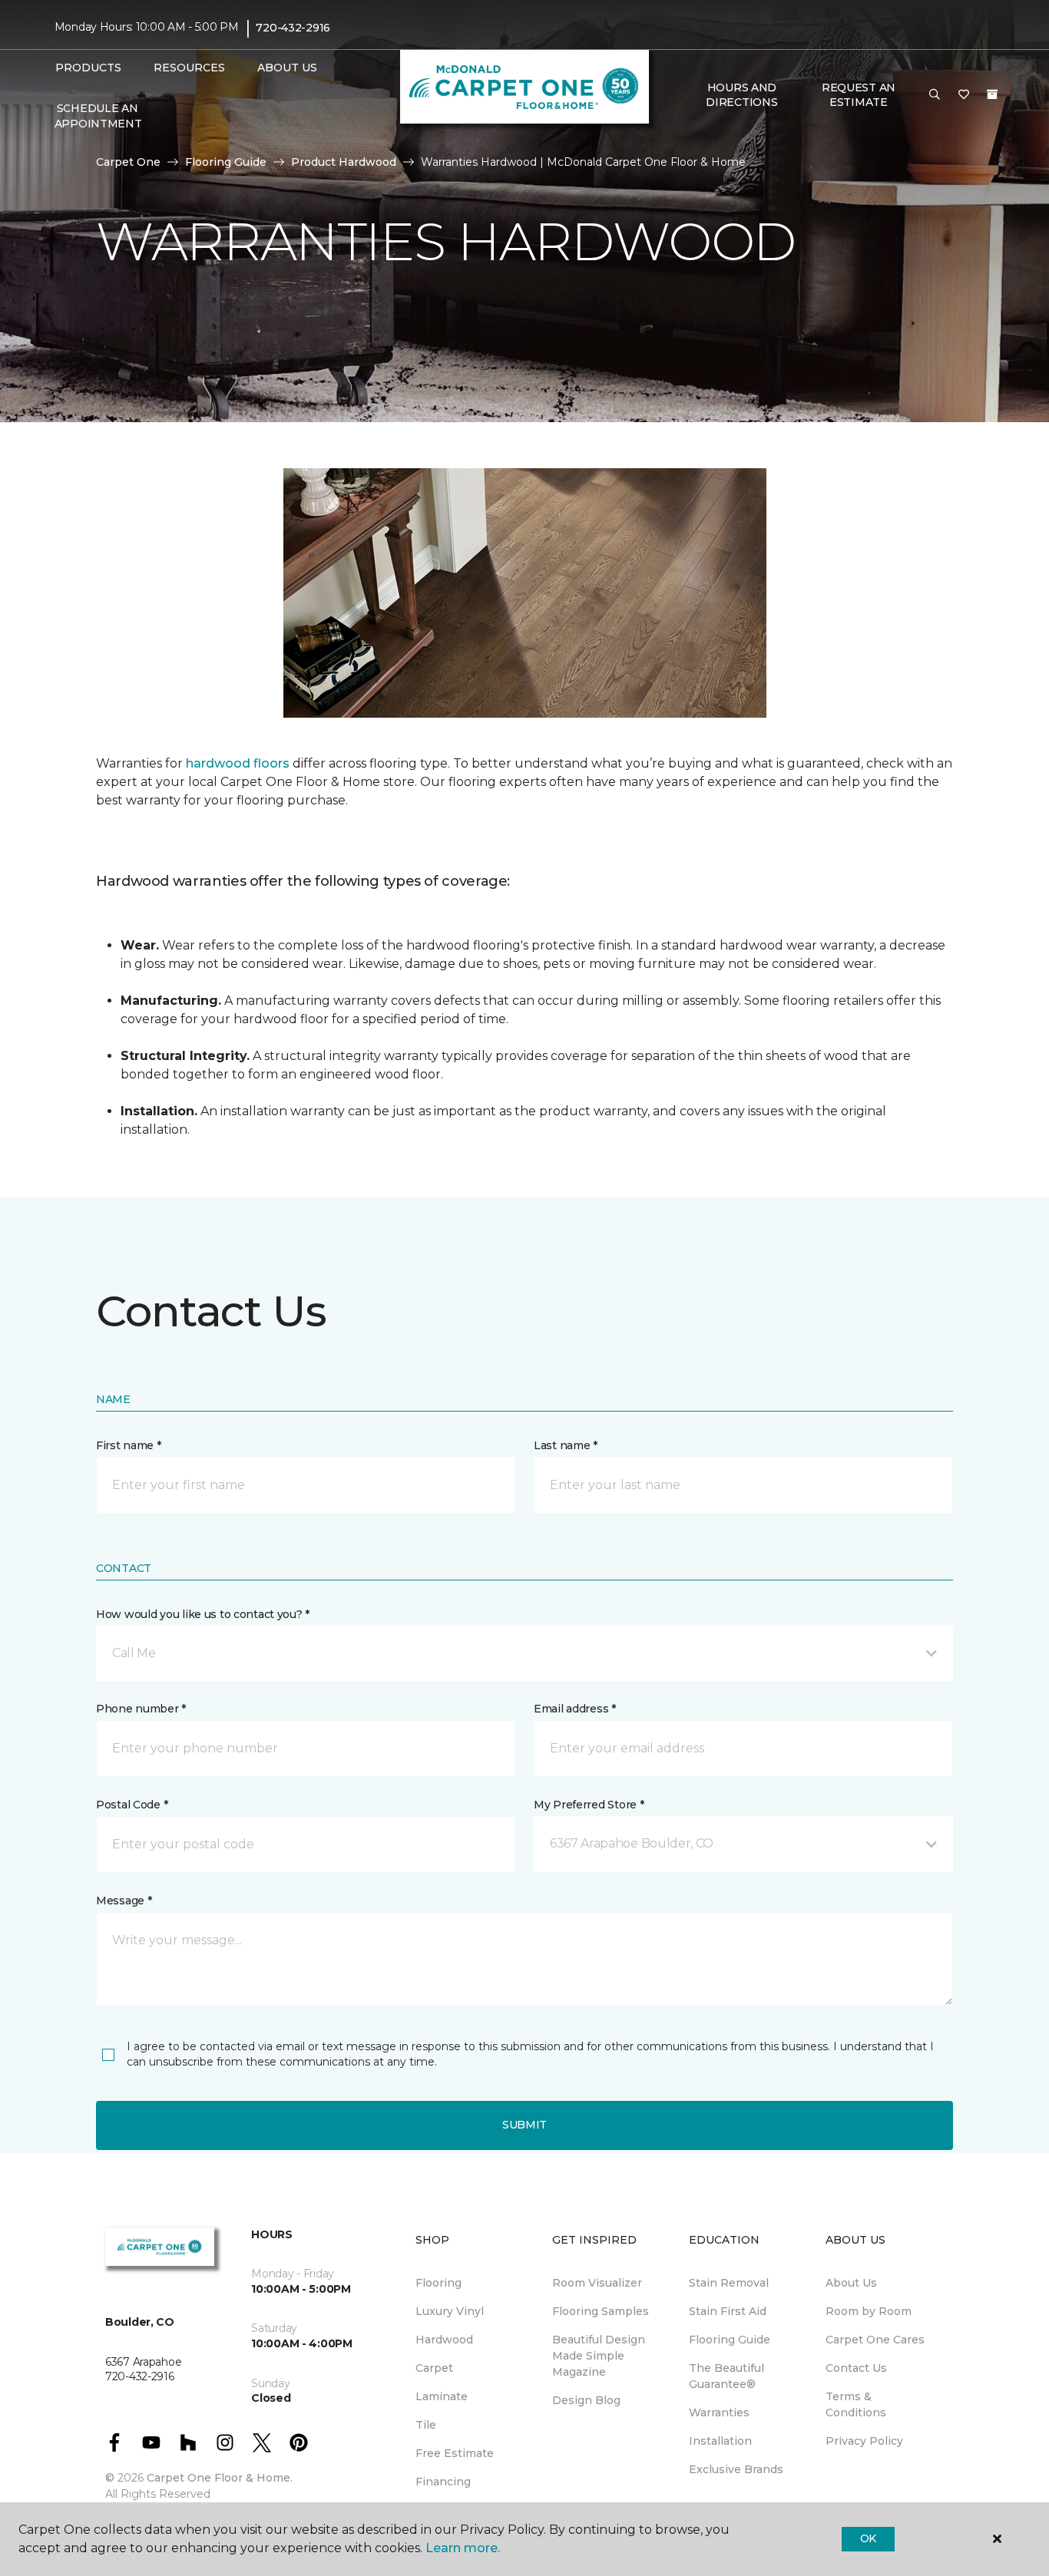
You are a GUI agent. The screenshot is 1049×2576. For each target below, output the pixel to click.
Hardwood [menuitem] (444, 2340)
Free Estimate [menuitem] (455, 2453)
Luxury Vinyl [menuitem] (450, 2311)
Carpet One (128, 162)
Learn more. (463, 2548)
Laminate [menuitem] (442, 2396)
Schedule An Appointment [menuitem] (98, 116)
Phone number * (141, 1709)
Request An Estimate (859, 95)
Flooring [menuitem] (438, 2283)
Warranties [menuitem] (719, 2413)
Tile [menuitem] (426, 2425)
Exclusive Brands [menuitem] (736, 2469)
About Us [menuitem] (851, 2283)
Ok (868, 2538)
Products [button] (88, 68)
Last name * (566, 1445)
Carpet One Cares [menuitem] (875, 2340)
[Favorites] (964, 95)
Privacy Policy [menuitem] (864, 2441)
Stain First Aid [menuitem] (728, 2311)
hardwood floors (238, 763)
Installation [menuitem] (720, 2441)
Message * (124, 1901)
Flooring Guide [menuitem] (730, 2340)
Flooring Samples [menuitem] (601, 2311)
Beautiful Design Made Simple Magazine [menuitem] (599, 2356)
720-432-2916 (293, 28)
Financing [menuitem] (443, 2482)
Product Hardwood (344, 162)
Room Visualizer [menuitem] (597, 2283)
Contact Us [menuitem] (856, 2368)
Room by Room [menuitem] (869, 2311)
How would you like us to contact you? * (203, 1614)
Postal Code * (132, 1805)
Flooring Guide (226, 162)
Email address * (575, 1709)
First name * (129, 1445)
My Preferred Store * (589, 1805)
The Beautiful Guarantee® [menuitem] (726, 2376)
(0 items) (992, 94)
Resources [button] (189, 68)
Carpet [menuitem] (434, 2368)
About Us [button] (287, 68)
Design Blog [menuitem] (586, 2400)
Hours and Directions (741, 95)
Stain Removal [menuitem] (729, 2283)
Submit (524, 2125)
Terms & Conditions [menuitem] (856, 2404)
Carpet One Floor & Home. (220, 2478)
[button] (935, 95)
